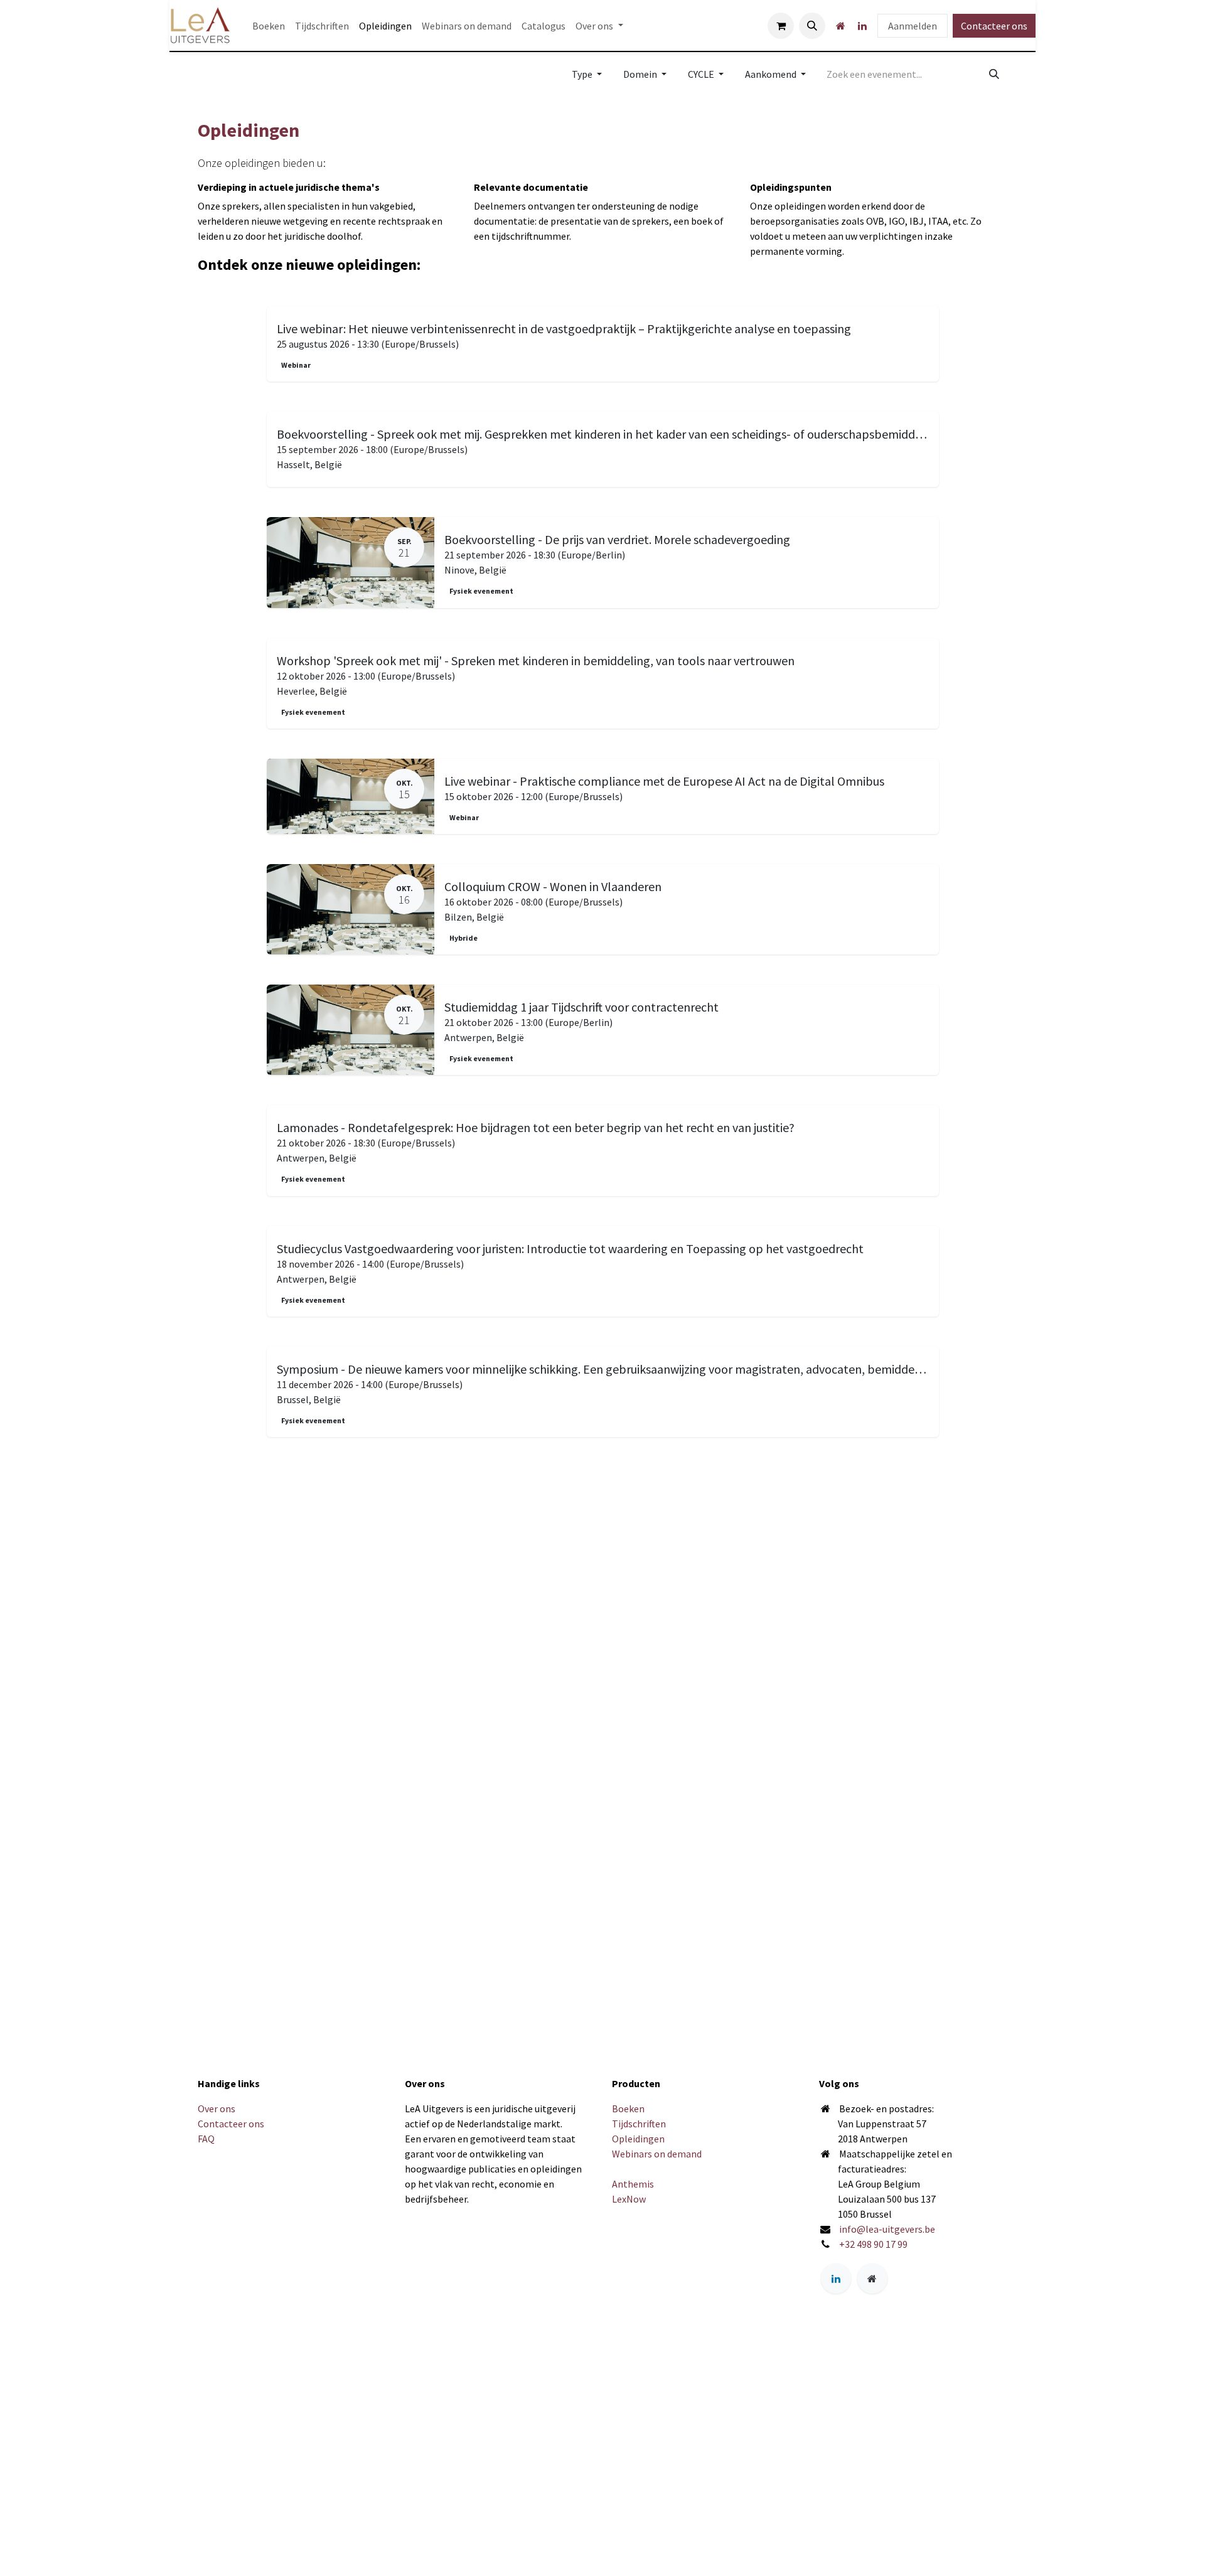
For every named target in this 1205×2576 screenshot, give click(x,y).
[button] (812, 26)
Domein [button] (641, 74)
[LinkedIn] (862, 26)
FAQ (206, 2139)
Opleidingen (638, 2139)
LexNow (629, 2199)
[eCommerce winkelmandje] (781, 26)
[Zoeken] (994, 74)
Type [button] (583, 74)
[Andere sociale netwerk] (840, 26)
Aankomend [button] (772, 74)
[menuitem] (269, 26)
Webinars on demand (657, 2154)
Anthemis (633, 2184)
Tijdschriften (639, 2124)
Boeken (628, 2108)
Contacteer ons (994, 26)
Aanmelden (913, 26)
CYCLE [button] (702, 74)
